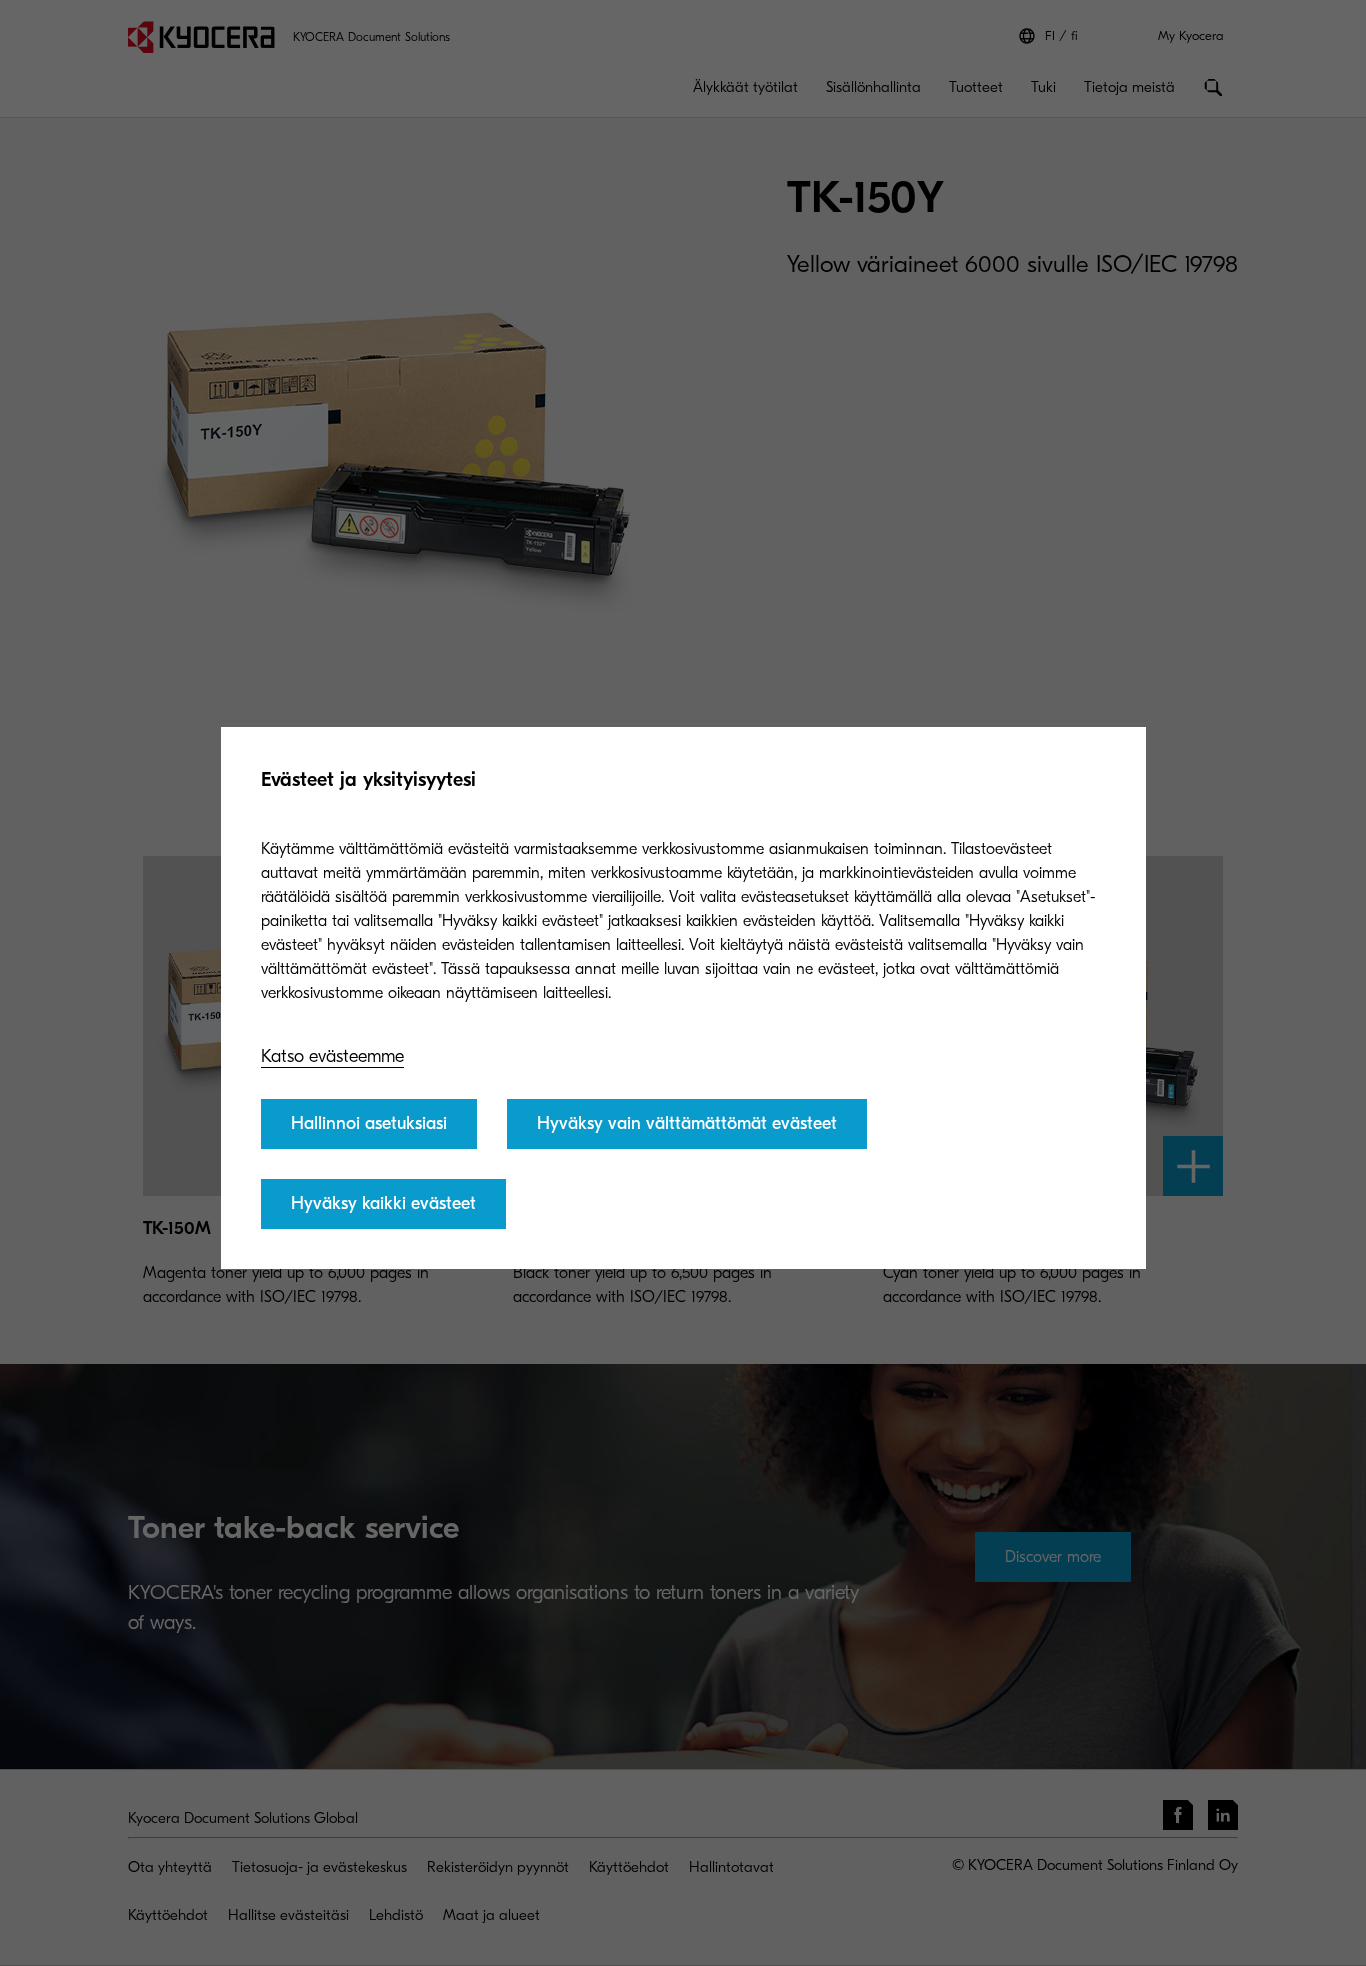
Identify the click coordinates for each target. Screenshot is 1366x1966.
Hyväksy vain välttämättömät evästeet (687, 1123)
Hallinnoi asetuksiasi (369, 1123)
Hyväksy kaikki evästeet (383, 1203)
